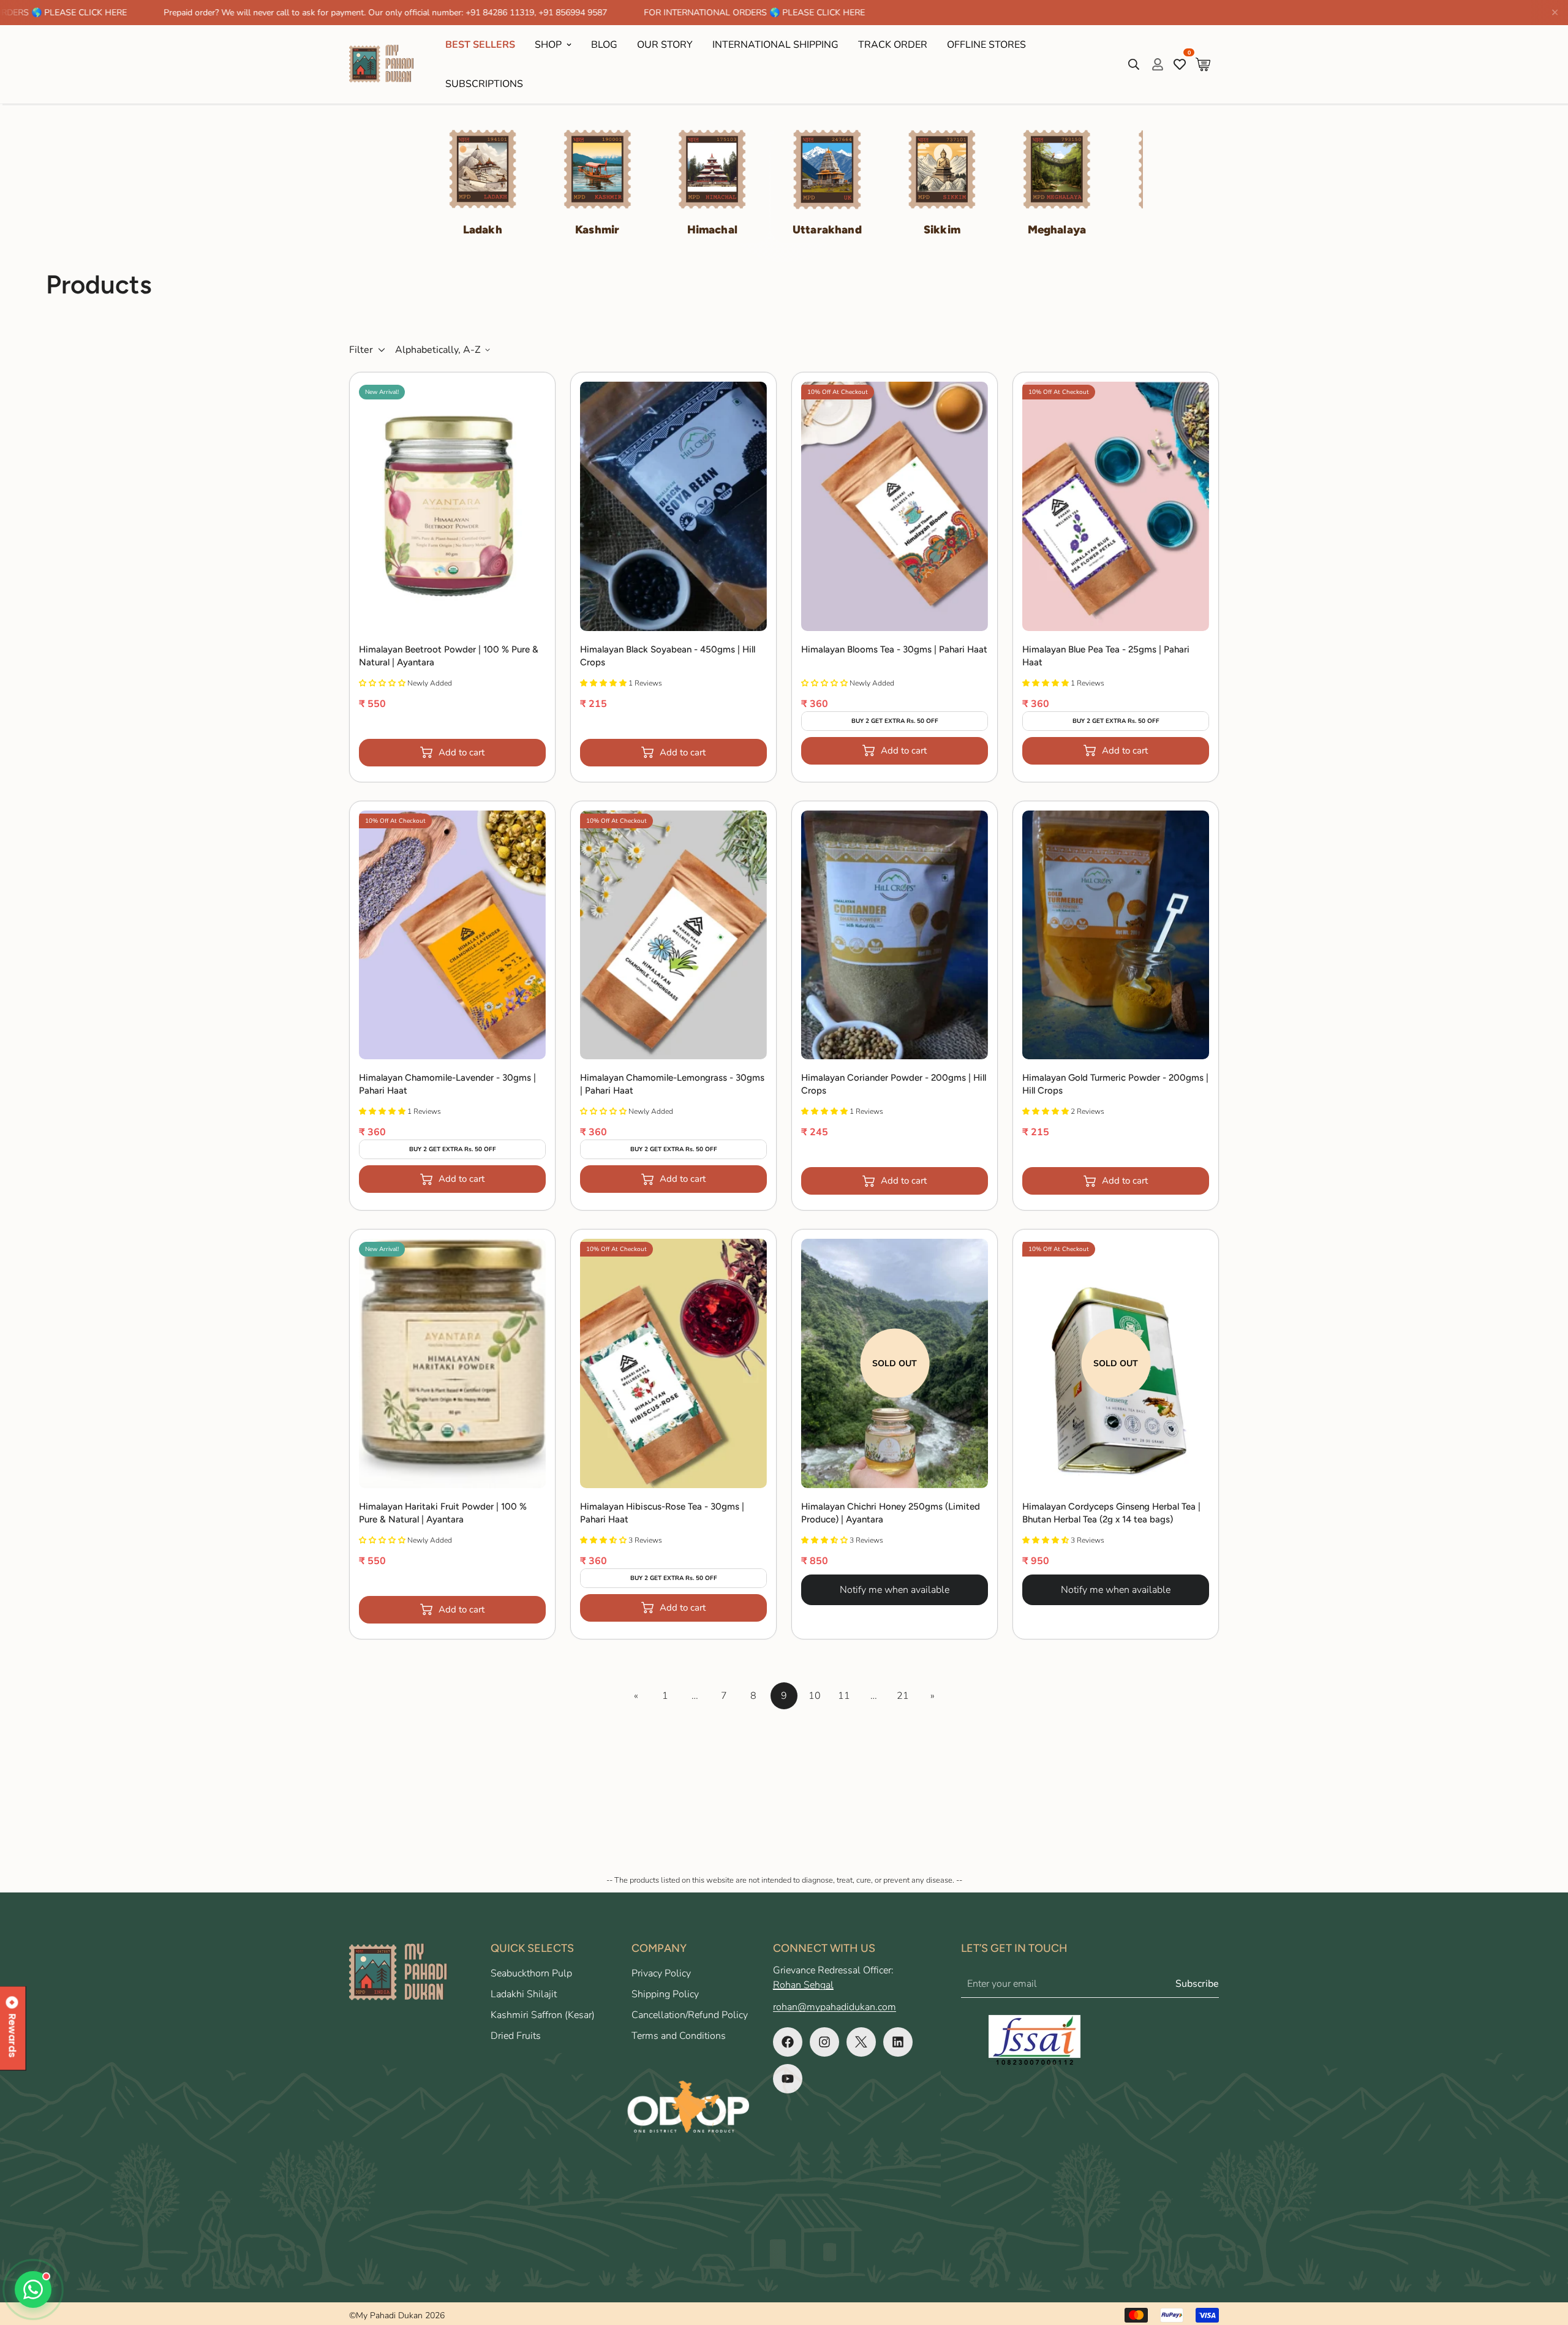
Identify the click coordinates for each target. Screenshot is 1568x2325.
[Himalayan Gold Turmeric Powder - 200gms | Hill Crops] (1116, 935)
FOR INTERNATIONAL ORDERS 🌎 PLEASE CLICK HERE (610, 13)
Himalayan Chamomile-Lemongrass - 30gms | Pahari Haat (672, 1084)
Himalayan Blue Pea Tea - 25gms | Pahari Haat (1106, 656)
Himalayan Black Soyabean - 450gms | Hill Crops (668, 656)
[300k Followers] (788, 2042)
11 (844, 1696)
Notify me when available (895, 1590)
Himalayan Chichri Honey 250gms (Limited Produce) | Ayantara (891, 1513)
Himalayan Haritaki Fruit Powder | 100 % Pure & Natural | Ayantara (443, 1513)
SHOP (548, 45)
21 (903, 1696)
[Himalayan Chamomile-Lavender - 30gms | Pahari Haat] (452, 935)
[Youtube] (788, 2079)
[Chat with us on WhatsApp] (33, 2289)
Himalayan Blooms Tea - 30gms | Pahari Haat (894, 649)
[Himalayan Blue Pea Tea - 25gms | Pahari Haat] (1116, 506)
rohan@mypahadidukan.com (835, 2007)
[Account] (1158, 64)
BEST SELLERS (480, 45)
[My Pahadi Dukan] (387, 64)
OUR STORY (665, 45)
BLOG (604, 45)
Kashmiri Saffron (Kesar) (543, 2015)
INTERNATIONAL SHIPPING (775, 45)
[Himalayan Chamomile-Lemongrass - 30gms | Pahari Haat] (673, 935)
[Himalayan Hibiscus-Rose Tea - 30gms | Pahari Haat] (673, 1363)
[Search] (1134, 64)
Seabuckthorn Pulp (531, 1973)
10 (815, 1696)
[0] (1203, 64)
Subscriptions (484, 84)
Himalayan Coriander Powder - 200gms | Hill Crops (894, 1084)
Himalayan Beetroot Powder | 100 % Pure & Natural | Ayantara (449, 656)
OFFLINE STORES (986, 45)
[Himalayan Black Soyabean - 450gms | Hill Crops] (673, 506)
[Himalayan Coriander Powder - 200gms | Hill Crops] (895, 935)
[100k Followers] (824, 2042)
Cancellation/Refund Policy (690, 2015)
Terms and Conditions (679, 2036)
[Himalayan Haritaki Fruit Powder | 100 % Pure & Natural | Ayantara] (452, 1363)
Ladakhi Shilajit (524, 1994)
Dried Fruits (516, 2036)
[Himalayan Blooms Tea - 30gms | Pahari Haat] (895, 506)
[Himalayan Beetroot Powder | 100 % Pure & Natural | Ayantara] (452, 506)
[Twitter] (861, 2042)
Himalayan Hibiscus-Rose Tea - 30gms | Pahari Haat (662, 1513)
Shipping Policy (665, 1994)
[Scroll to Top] (1544, 2258)
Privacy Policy (661, 1973)
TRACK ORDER (893, 45)
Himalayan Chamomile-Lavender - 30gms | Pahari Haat (447, 1084)
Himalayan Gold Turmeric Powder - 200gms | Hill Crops (1115, 1084)
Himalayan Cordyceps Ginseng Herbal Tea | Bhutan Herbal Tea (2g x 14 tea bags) (1111, 1513)
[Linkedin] (898, 2042)
